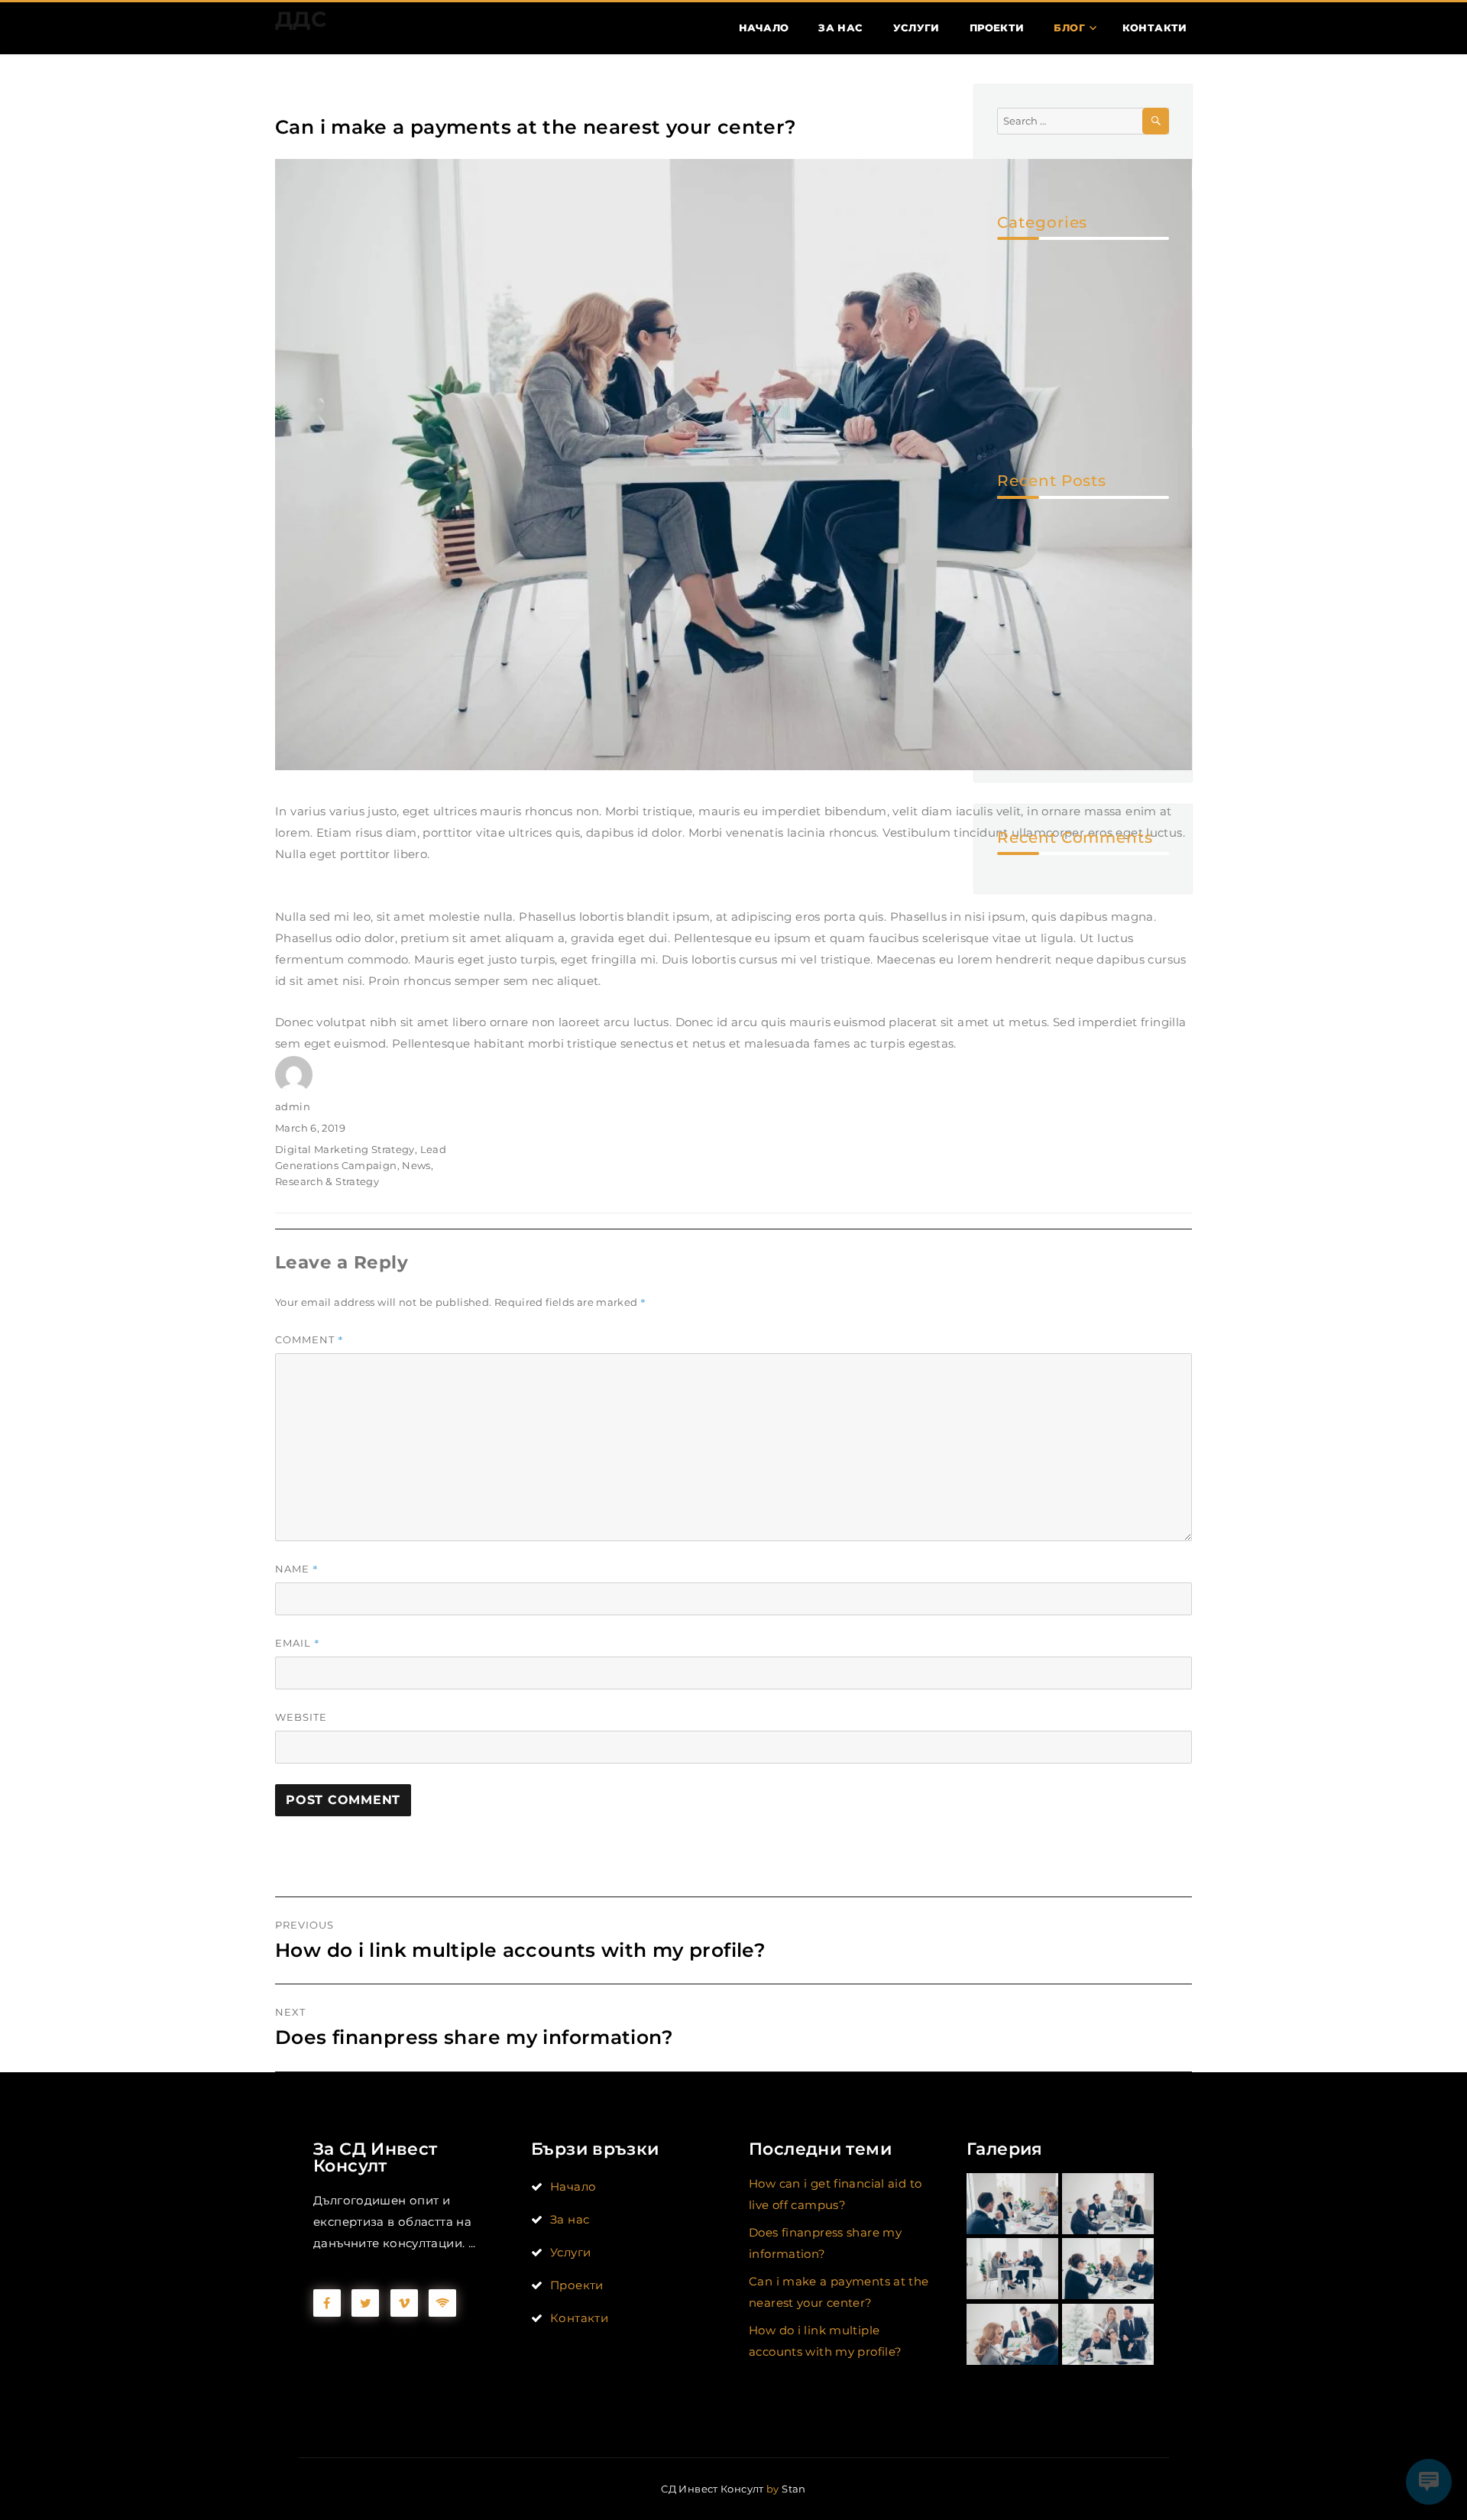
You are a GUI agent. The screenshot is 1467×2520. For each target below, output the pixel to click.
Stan (794, 2489)
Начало (764, 28)
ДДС (301, 19)
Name (297, 1569)
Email (298, 1643)
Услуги (916, 28)
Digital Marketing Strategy (345, 1149)
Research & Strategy (327, 1181)
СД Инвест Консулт (712, 2489)
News (416, 1165)
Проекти (997, 28)
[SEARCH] (1156, 121)
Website (301, 1717)
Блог (1069, 28)
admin (293, 1106)
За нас (840, 28)
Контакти (1155, 28)
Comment (309, 1339)
